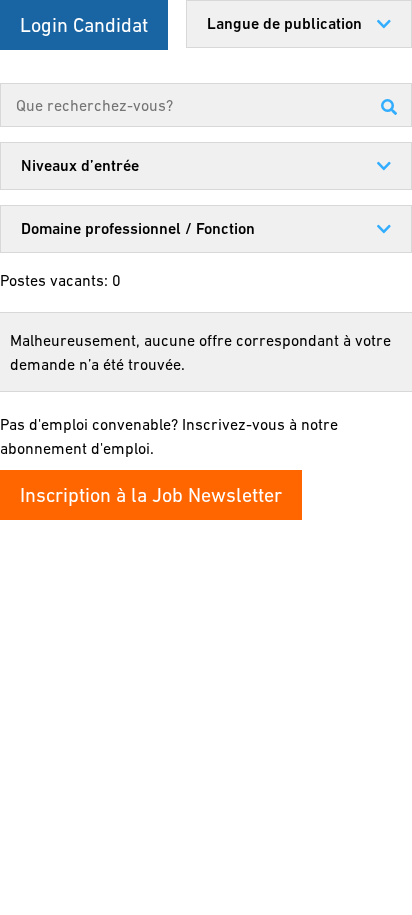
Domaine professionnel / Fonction (138, 228)
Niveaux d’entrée (80, 165)
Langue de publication (284, 23)
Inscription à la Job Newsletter (151, 495)
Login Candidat (84, 25)
